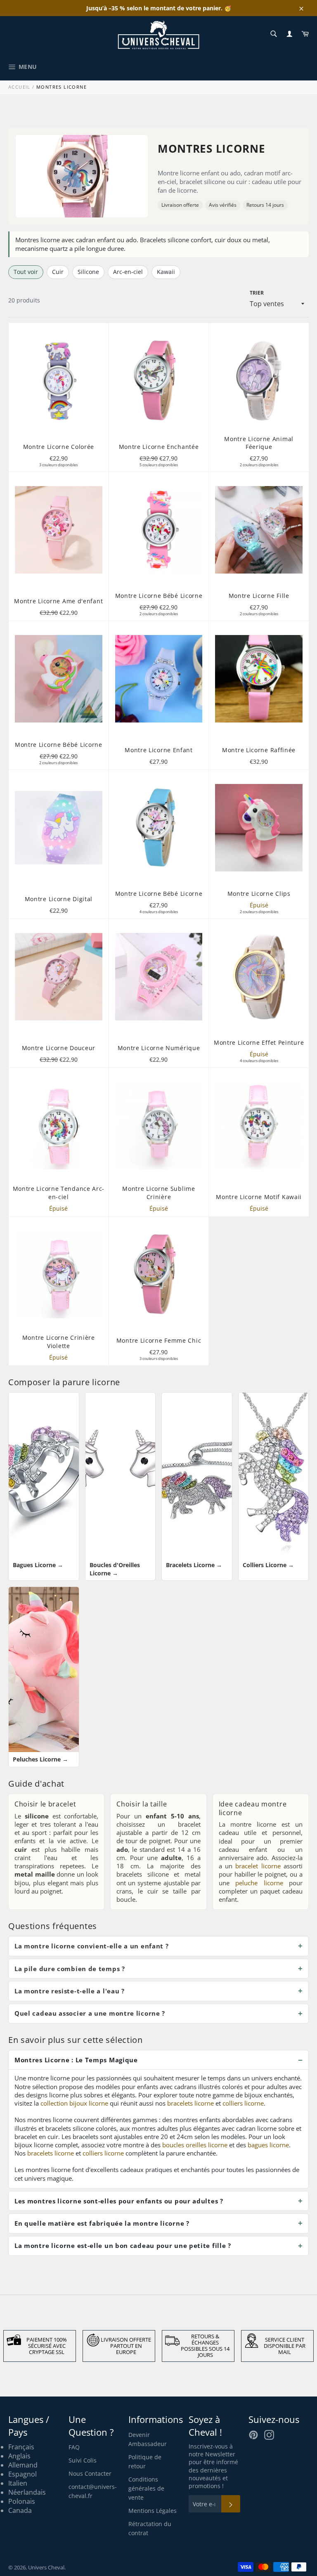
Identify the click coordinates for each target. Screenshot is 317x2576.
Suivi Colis (83, 2460)
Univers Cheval (46, 2567)
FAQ (74, 2447)
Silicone (88, 272)
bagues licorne (268, 2145)
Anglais (19, 2456)
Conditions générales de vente (146, 2488)
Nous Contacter (90, 2473)
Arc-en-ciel (128, 272)
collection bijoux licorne (74, 2103)
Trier (257, 293)
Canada (20, 2510)
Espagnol (22, 2474)
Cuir (58, 272)
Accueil (19, 87)
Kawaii (166, 272)
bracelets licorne (190, 2103)
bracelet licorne (258, 1866)
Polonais (22, 2501)
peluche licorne (259, 1883)
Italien (18, 2483)
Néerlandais (27, 2492)
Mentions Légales (153, 2511)
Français (21, 2447)
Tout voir (26, 272)
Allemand (23, 2465)
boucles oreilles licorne (195, 2145)
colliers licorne (243, 2103)
